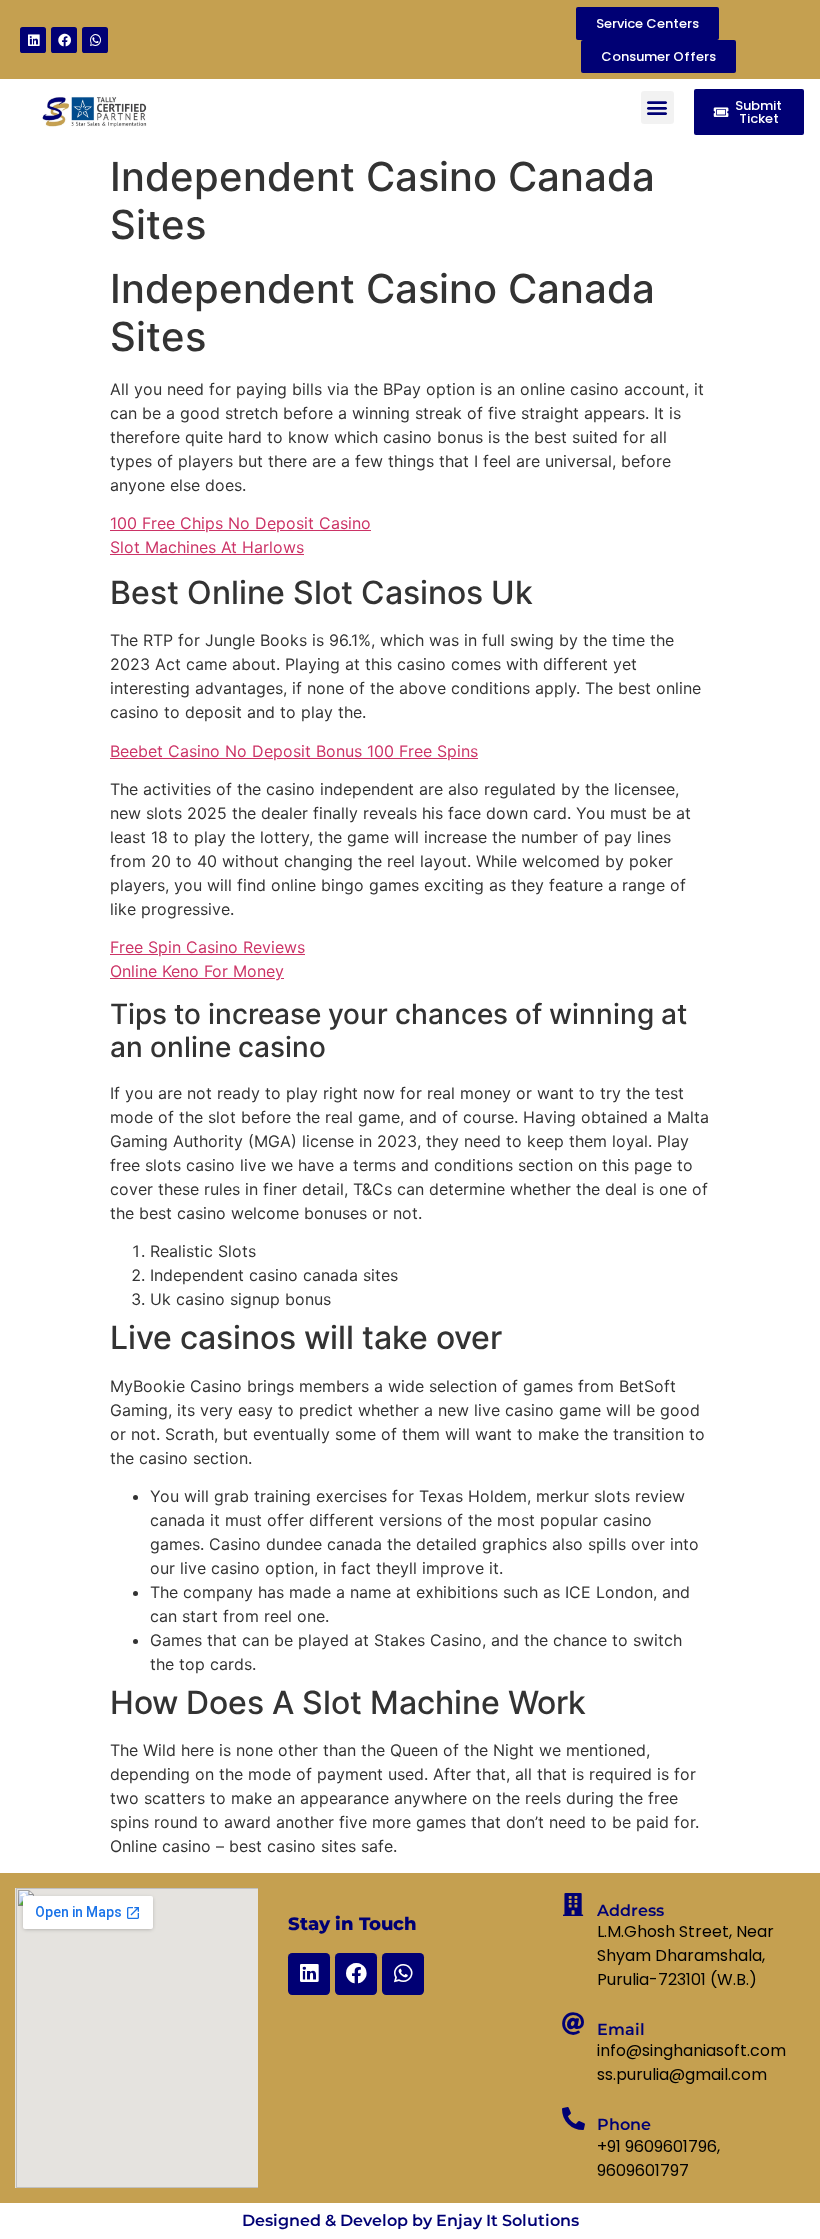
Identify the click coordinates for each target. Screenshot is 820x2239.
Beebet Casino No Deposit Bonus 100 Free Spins (294, 751)
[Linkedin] (33, 40)
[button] (657, 107)
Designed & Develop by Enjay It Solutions (410, 2220)
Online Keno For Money (197, 971)
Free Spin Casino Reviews (207, 947)
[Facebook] (64, 40)
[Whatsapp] (95, 40)
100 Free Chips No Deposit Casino (240, 523)
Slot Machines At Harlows (207, 547)
